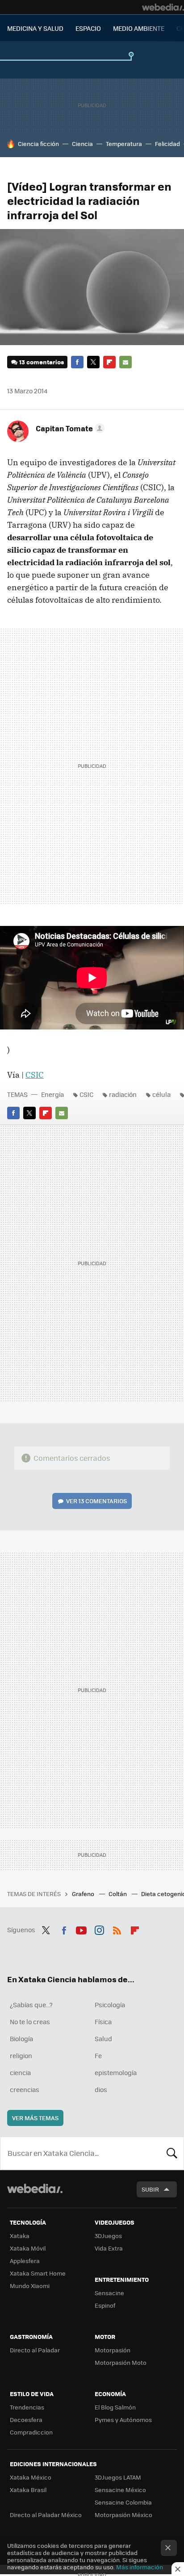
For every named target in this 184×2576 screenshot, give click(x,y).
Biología (21, 2038)
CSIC (35, 1075)
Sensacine (109, 2293)
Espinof (105, 2305)
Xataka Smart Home (38, 2273)
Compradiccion (31, 2432)
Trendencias (27, 2407)
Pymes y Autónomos (123, 2420)
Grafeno (84, 1894)
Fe (98, 2055)
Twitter (93, 362)
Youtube (81, 1929)
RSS (117, 1929)
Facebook (77, 362)
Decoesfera (26, 2420)
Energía (52, 1094)
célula (161, 1094)
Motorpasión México (123, 2515)
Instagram (99, 1929)
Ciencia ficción (38, 144)
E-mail (125, 362)
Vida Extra (109, 2248)
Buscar (172, 2153)
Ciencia (82, 144)
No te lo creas (30, 2022)
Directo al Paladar (35, 2350)
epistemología (116, 2072)
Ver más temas (35, 2118)
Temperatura (124, 144)
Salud (103, 2038)
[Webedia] (163, 7)
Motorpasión (113, 2350)
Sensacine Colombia (123, 2502)
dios (101, 2089)
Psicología (110, 2005)
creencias (25, 2089)
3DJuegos (108, 2236)
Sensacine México (120, 2490)
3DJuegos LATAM (118, 2477)
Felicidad (167, 144)
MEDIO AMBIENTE (139, 28)
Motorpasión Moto (121, 2362)
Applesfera (25, 2261)
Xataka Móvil (28, 2248)
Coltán (118, 1894)
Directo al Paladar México (46, 2515)
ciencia (20, 2072)
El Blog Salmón (115, 2407)
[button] (69, 428)
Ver (96, 1501)
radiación (123, 1094)
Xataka (20, 2236)
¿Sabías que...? (31, 2005)
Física (103, 2022)
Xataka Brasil (28, 2490)
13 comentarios (42, 362)
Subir (150, 2189)
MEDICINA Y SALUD (35, 28)
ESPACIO (88, 28)
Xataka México (31, 2477)
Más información (140, 2567)
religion (21, 2055)
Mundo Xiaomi (30, 2286)
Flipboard (109, 362)
